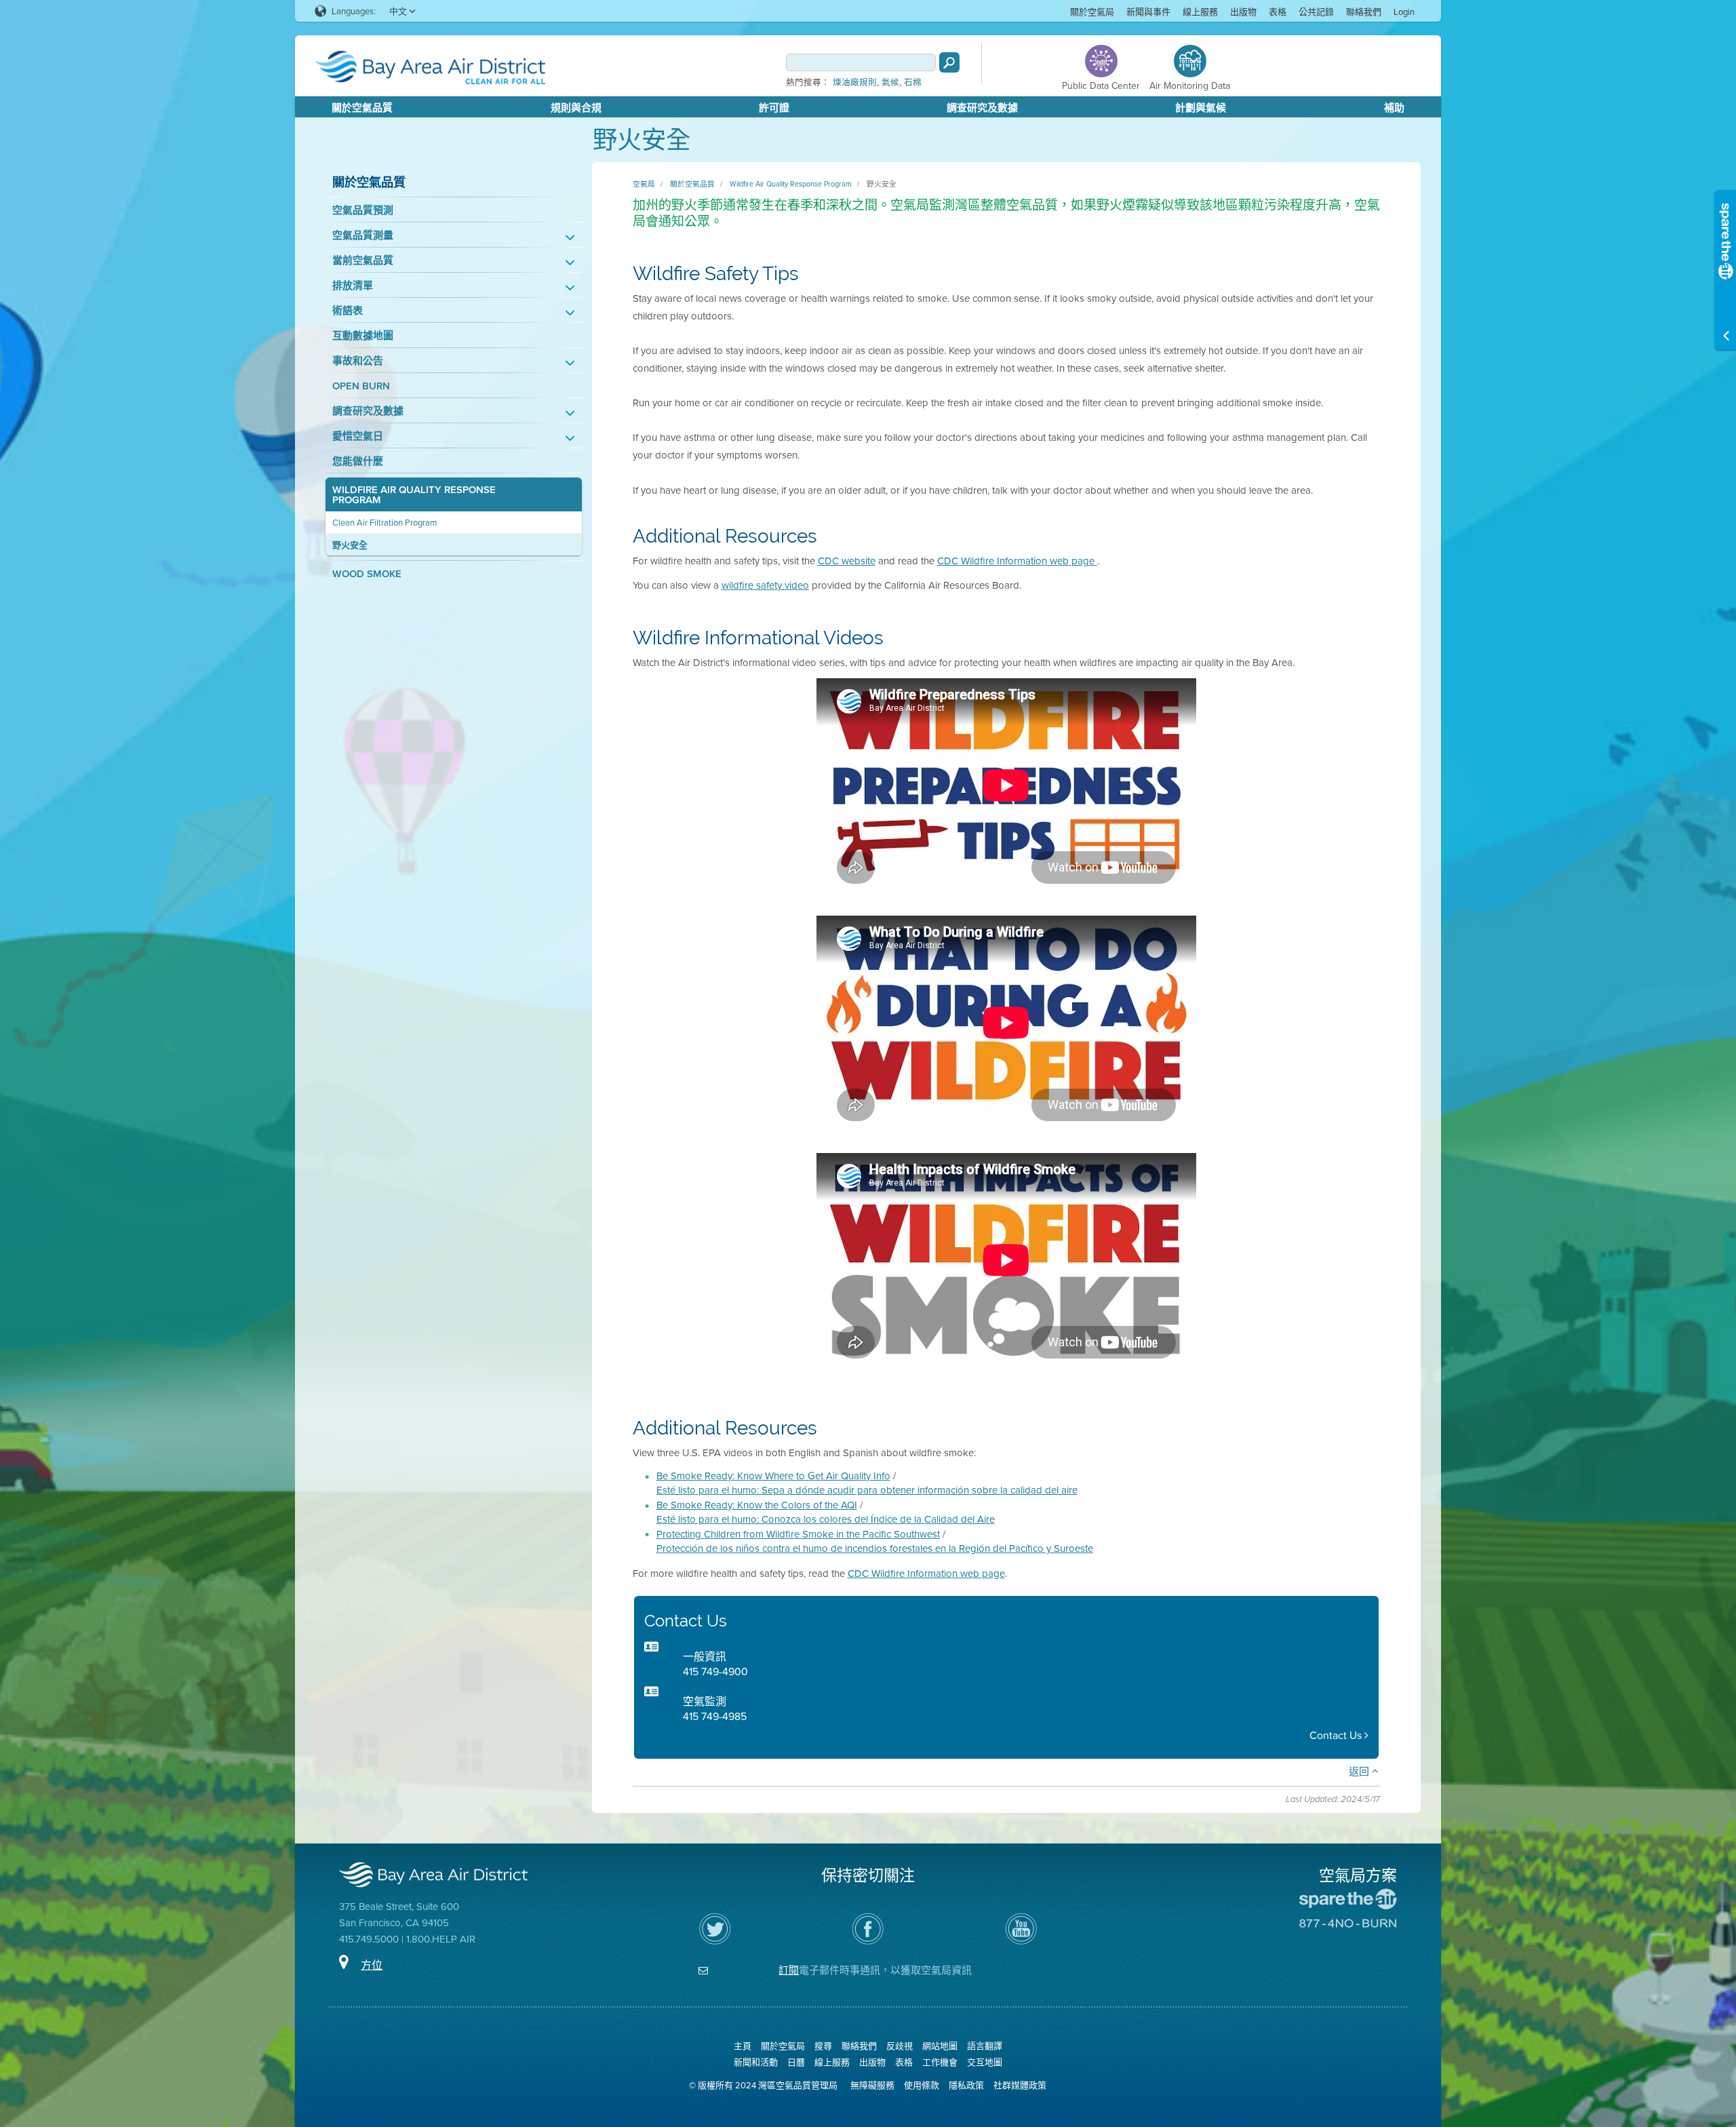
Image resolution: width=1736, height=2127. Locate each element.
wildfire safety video (765, 585)
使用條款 (922, 2085)
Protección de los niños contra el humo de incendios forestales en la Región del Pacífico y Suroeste (875, 1548)
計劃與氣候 (1201, 108)
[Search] (949, 62)
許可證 (774, 108)
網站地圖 (940, 2046)
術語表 (348, 310)
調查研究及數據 (982, 108)
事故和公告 (358, 360)
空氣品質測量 (363, 235)
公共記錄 (1316, 12)
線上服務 (1200, 12)
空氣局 (644, 184)
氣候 (890, 83)
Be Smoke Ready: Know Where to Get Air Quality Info (773, 1476)
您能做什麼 (358, 461)
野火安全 (350, 545)
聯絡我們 (1364, 12)
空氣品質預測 (363, 210)
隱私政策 (966, 2085)
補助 (1394, 108)
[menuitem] (1092, 11)
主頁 (743, 2046)
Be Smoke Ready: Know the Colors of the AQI (757, 1505)
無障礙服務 (872, 2085)
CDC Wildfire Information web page (1017, 561)
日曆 (796, 2062)
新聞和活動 (756, 2062)
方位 (372, 1965)
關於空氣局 (1092, 12)
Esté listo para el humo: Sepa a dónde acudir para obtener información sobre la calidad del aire (867, 1490)
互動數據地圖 (363, 335)
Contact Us (1337, 1735)
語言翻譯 (985, 2046)
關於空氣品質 (362, 108)
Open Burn (361, 386)
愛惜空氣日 (358, 436)
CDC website (847, 561)
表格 (1278, 12)
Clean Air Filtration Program (385, 523)
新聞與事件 (1148, 12)
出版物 (1243, 12)
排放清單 (353, 285)
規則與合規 (576, 108)
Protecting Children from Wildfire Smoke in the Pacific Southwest (798, 1534)
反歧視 (900, 2046)
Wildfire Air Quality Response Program (414, 494)
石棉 (913, 83)
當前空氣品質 (363, 260)
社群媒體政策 (1020, 2085)
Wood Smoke (367, 573)
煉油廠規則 (855, 83)
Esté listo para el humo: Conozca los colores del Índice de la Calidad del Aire (826, 1519)
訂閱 (789, 1970)
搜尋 (823, 2046)
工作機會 (940, 2062)
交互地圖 (985, 2062)
